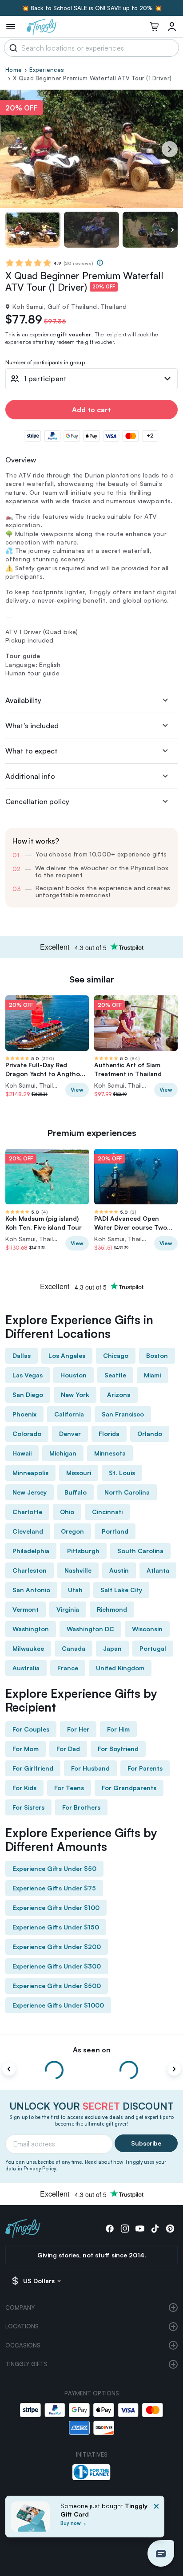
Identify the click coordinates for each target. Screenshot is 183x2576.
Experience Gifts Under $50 (54, 1868)
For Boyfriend (118, 1749)
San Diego (28, 1395)
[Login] (172, 27)
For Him (118, 1729)
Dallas (22, 1355)
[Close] (156, 2519)
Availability (23, 700)
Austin (119, 1570)
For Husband (90, 1768)
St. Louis (122, 1473)
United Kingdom (120, 1668)
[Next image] (172, 230)
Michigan (63, 1453)
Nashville (78, 1570)
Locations (22, 2326)
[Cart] (154, 27)
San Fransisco (123, 1414)
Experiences (47, 70)
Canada (74, 1648)
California (69, 1414)
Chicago (116, 1355)
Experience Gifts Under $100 (56, 1907)
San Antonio (31, 1590)
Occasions (23, 2345)
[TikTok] (155, 2229)
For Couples (31, 1729)
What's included (32, 726)
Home (14, 70)
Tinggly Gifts (26, 2364)
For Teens (69, 1788)
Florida (109, 1434)
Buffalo (76, 1492)
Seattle (115, 1375)
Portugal (153, 1648)
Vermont (26, 1609)
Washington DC (90, 1629)
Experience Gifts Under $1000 (58, 2005)
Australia (26, 1668)
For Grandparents (129, 1788)
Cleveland (28, 1531)
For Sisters (28, 1807)
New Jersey (30, 1492)
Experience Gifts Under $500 (57, 1986)
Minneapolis (30, 1473)
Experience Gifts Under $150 (56, 1927)
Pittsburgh (83, 1551)
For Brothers (81, 1807)
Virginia (68, 1609)
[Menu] (11, 27)
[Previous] (9, 2069)
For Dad (68, 1749)
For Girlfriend (33, 1768)
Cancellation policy (37, 801)
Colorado (27, 1434)
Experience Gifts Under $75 (54, 1888)
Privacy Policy (40, 2169)
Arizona (119, 1395)
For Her (78, 1729)
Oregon (72, 1531)
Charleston (30, 1570)
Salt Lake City (121, 1590)
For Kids (24, 1788)
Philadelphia (31, 1551)
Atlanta (158, 1570)
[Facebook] (110, 2229)
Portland (115, 1531)
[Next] (170, 149)
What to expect (32, 751)
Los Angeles (67, 1355)
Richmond (112, 1609)
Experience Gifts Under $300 (57, 1966)
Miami (152, 1375)
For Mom (26, 1749)
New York (75, 1395)
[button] (161, 2553)
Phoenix (24, 1414)
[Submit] (12, 48)
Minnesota (110, 1453)
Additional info (30, 776)
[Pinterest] (170, 2229)
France (68, 1668)
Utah (75, 1590)
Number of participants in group (45, 363)
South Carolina (140, 1551)
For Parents (145, 1768)
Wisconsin (147, 1629)
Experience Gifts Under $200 (57, 1947)
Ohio (67, 1512)
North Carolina (127, 1492)
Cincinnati (107, 1512)
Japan (112, 1648)
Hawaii (22, 1453)
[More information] (100, 263)
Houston (74, 1375)
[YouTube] (140, 2229)
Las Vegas (28, 1375)
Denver (70, 1434)
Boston (157, 1355)
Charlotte (27, 1512)
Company (20, 2308)
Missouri (79, 1473)
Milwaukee (28, 1648)
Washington (31, 1629)
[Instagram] (125, 2229)
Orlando (150, 1434)
